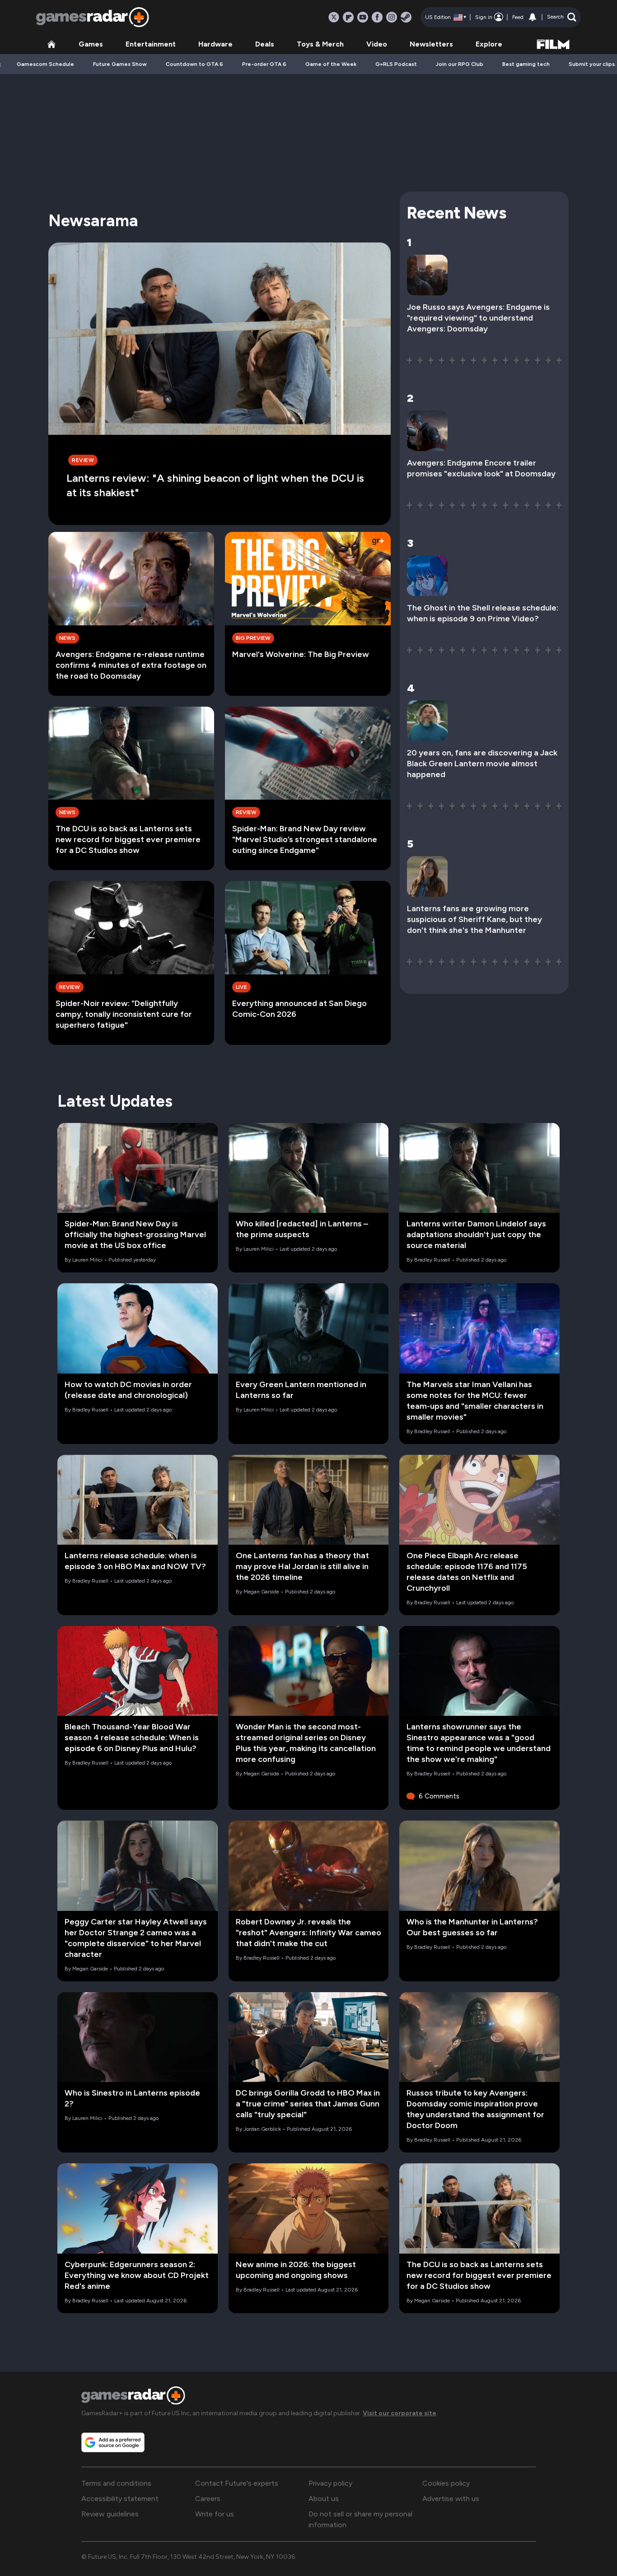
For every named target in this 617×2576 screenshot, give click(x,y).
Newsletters (431, 44)
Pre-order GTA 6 (264, 64)
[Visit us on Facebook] (377, 17)
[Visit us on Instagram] (392, 17)
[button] (562, 17)
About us (324, 2499)
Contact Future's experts (237, 2483)
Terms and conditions (116, 2483)
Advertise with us (451, 2499)
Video (377, 44)
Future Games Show (120, 64)
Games (91, 44)
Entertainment (151, 44)
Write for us (215, 2514)
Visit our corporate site (400, 2413)
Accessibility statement (120, 2499)
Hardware (215, 44)
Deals (265, 44)
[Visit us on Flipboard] (348, 17)
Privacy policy (330, 2483)
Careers (208, 2499)
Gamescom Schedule (45, 64)
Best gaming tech (526, 64)
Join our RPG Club (460, 64)
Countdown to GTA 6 (194, 64)
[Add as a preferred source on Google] (113, 2442)
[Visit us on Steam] (406, 17)
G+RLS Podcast (396, 64)
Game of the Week (331, 64)
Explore (489, 44)
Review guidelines (110, 2514)
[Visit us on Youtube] (363, 17)
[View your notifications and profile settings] (533, 17)
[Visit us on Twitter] (334, 17)
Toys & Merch (320, 44)
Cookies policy (446, 2483)
